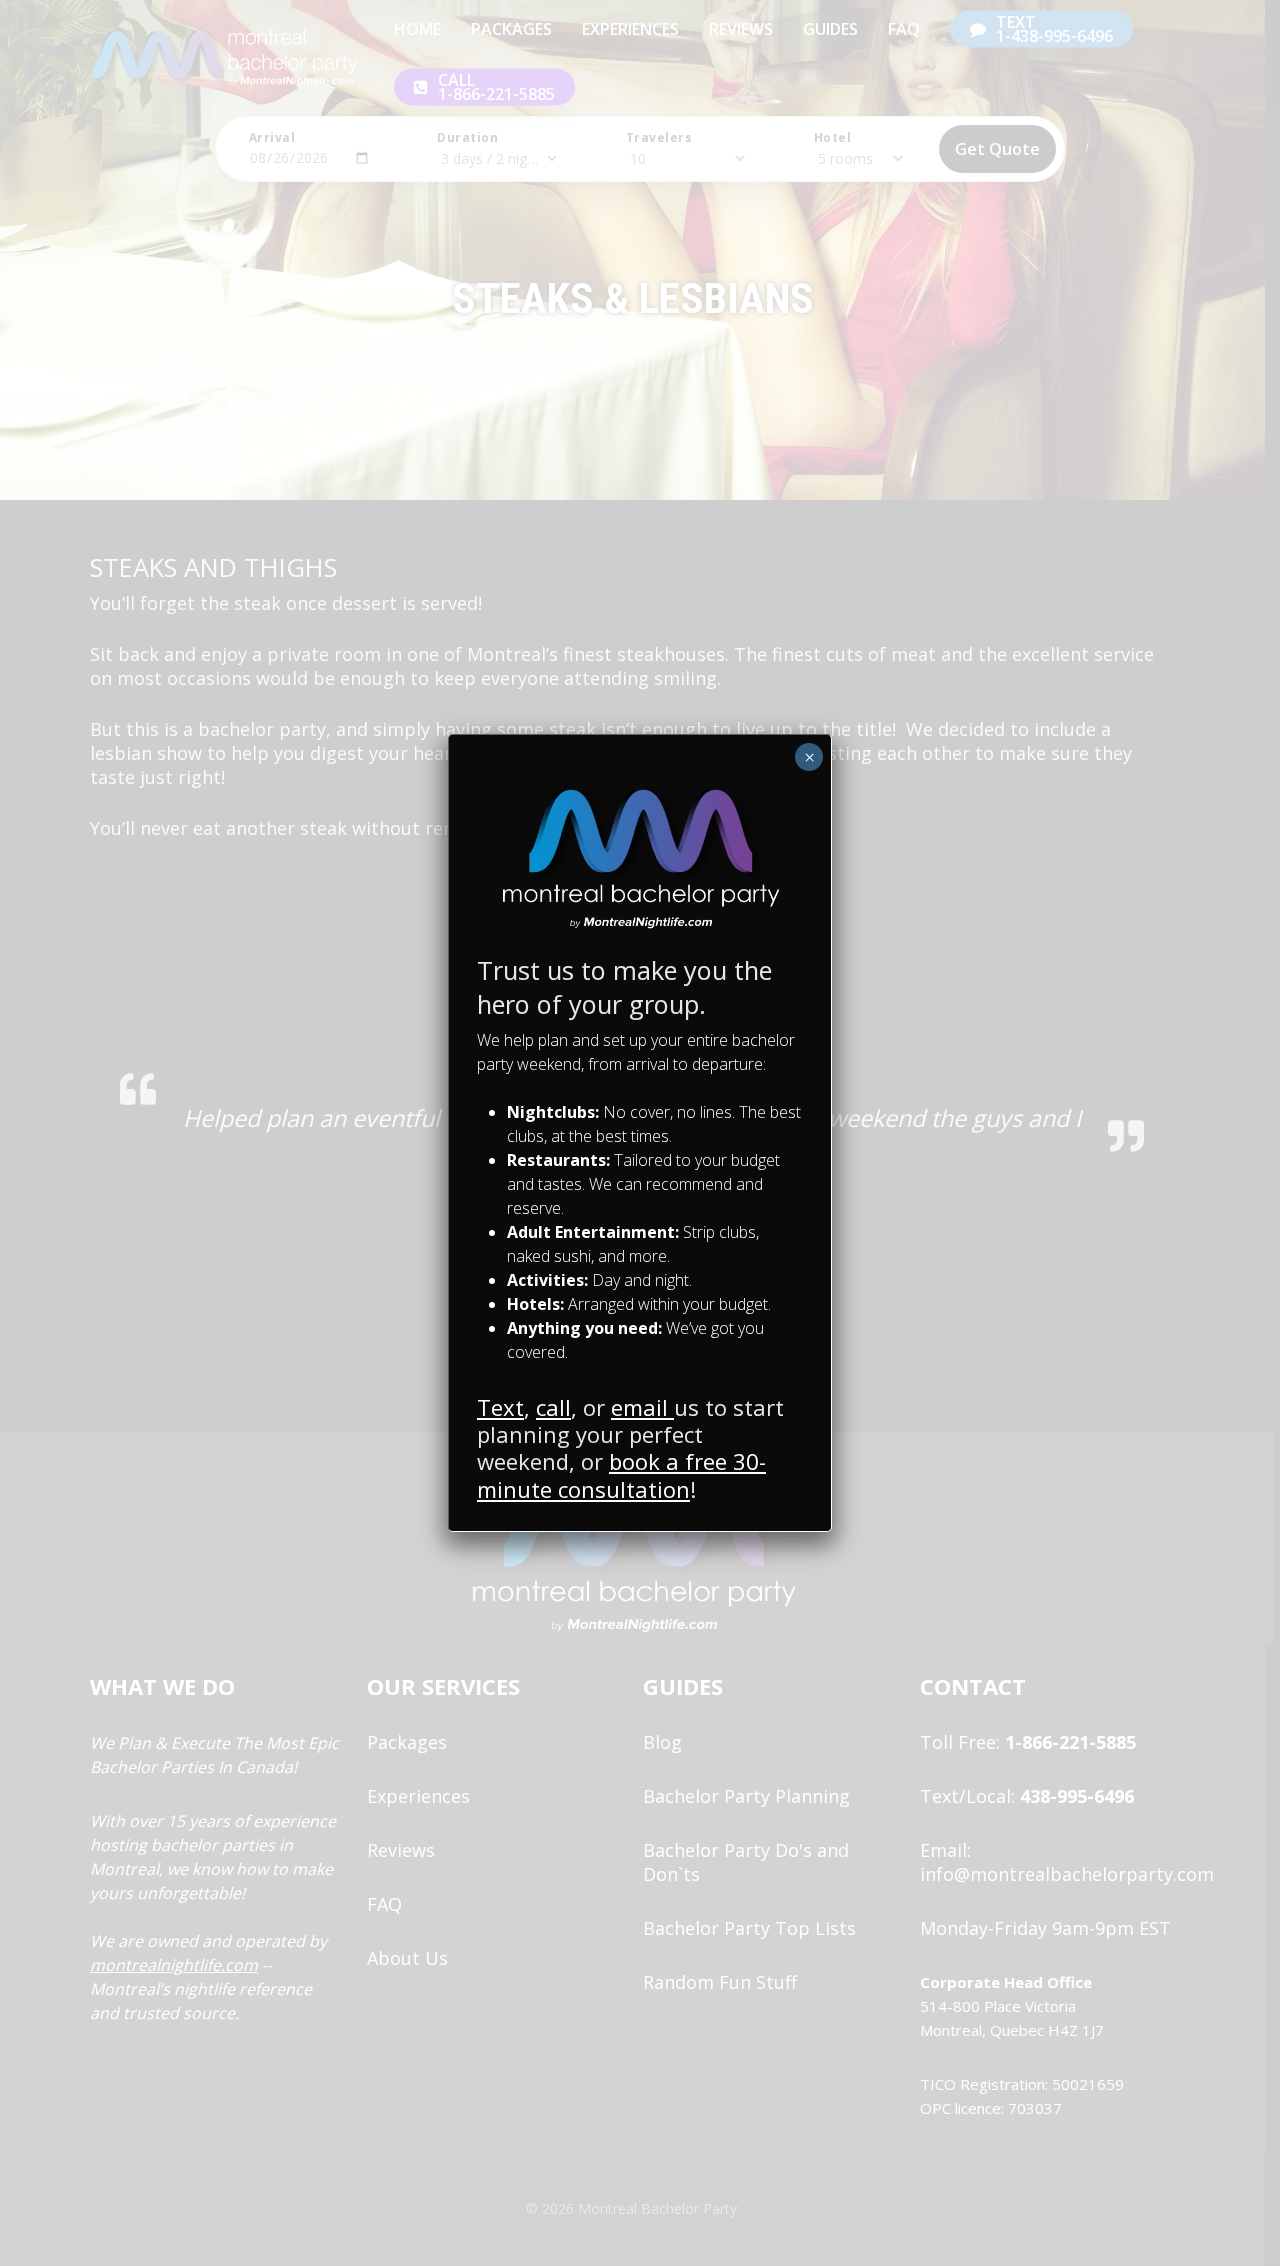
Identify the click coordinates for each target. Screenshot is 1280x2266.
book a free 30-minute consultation (621, 1474)
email (642, 1407)
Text (500, 1407)
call (553, 1407)
